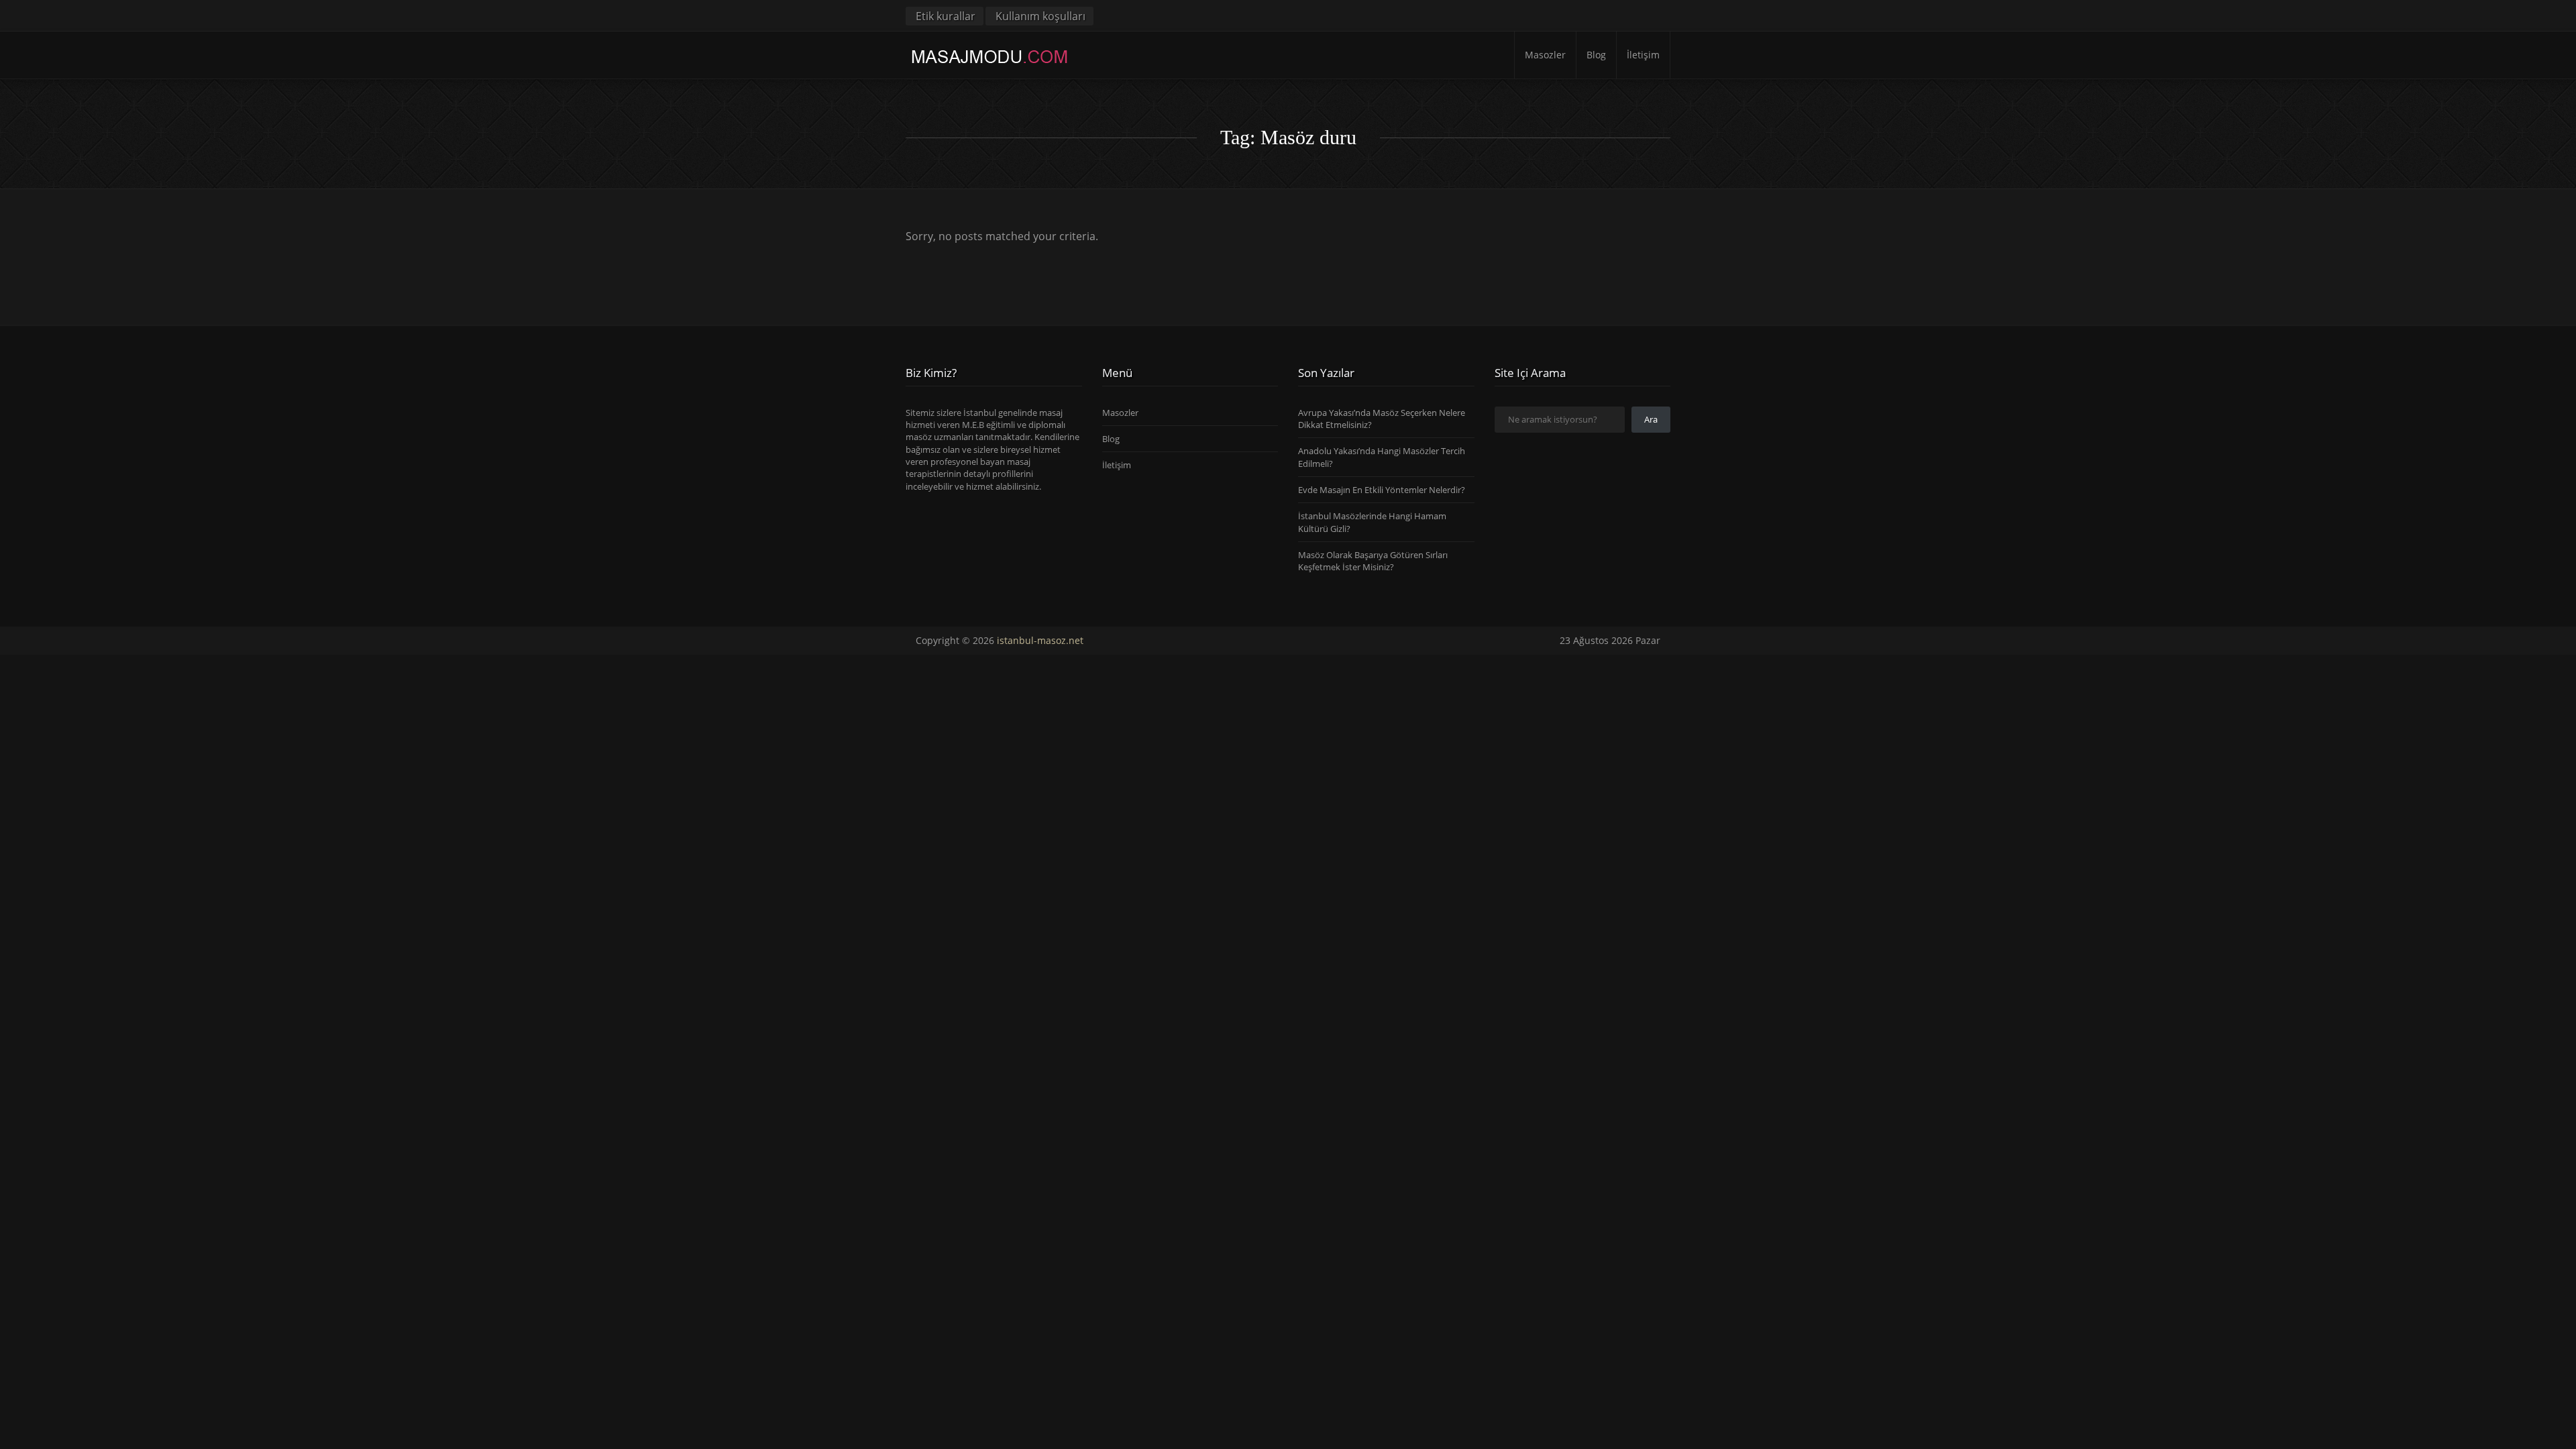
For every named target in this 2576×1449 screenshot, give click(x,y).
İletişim (1643, 55)
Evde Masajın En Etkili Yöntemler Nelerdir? (1382, 490)
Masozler (1545, 55)
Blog (1596, 55)
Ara (1651, 419)
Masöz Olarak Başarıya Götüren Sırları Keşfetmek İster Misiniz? (1373, 561)
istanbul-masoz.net (1040, 640)
